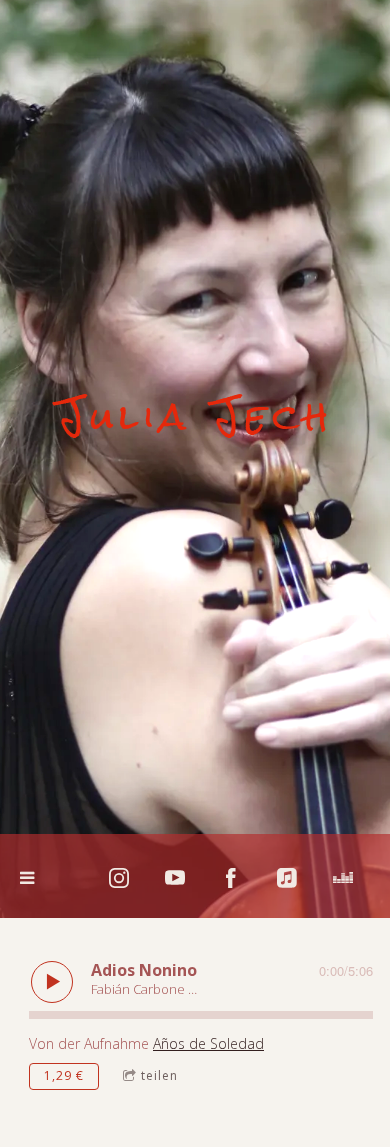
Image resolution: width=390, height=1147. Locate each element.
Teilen (159, 1075)
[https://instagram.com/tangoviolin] (119, 878)
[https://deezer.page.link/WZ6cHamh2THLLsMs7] (343, 878)
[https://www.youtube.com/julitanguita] (175, 878)
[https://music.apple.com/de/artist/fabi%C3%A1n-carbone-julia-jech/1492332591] (287, 878)
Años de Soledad (208, 1043)
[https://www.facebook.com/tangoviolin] (231, 878)
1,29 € (64, 1075)
